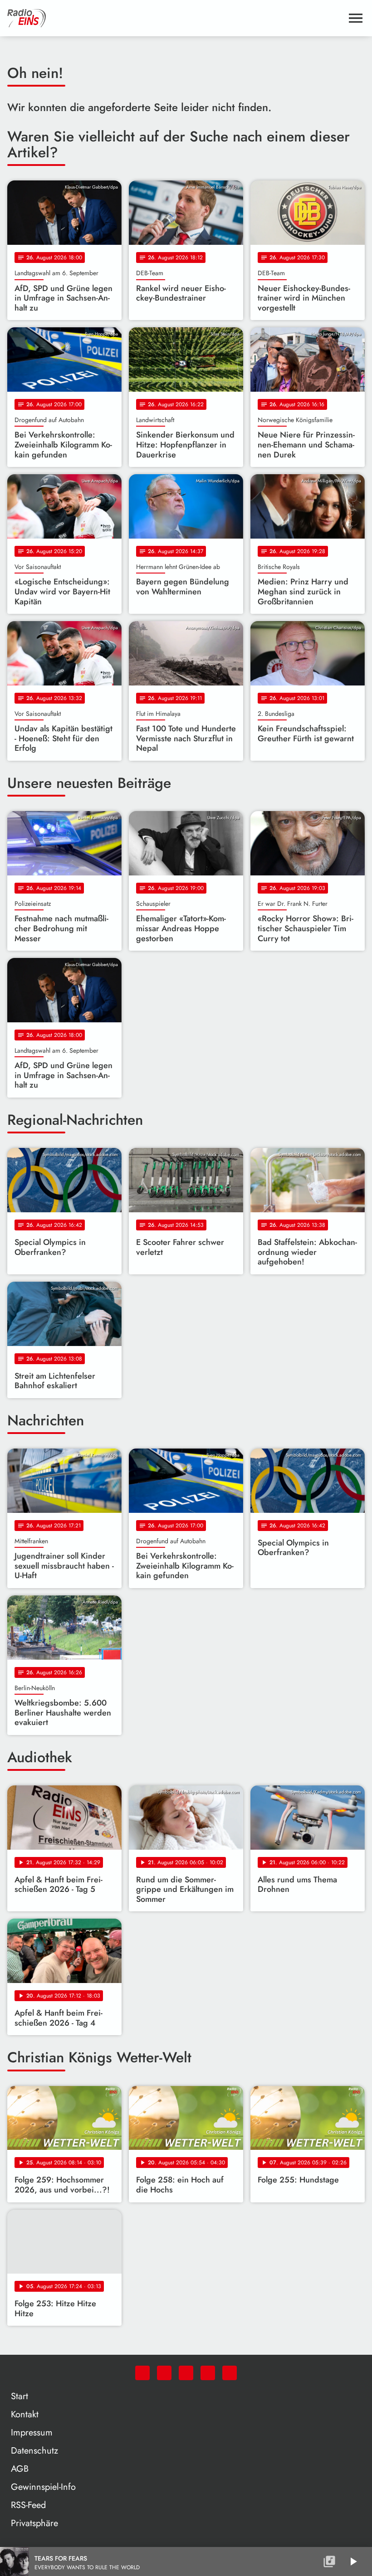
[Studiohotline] (230, 2373)
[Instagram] (186, 2373)
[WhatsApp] (142, 2373)
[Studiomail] (208, 2373)
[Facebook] (164, 2373)
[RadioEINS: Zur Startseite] (175, 18)
